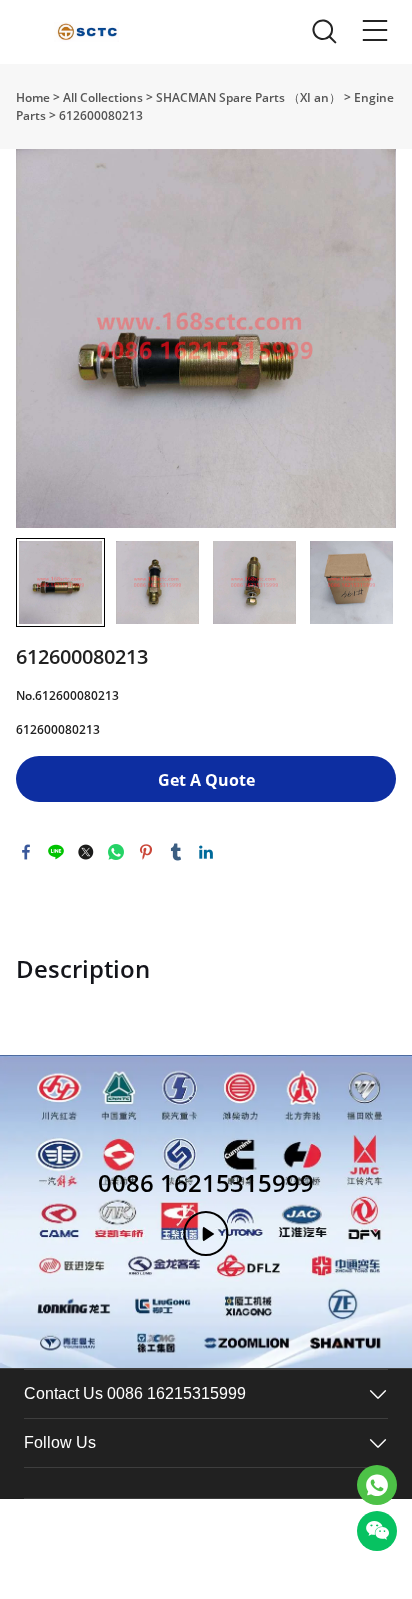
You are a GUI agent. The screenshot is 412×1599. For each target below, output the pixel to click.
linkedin (206, 852)
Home (33, 97)
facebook (26, 852)
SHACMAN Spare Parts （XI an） (248, 97)
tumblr (176, 852)
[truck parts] (377, 1485)
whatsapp (116, 852)
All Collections (103, 97)
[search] (324, 36)
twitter (86, 852)
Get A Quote (206, 780)
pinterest (146, 852)
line (56, 852)
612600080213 (101, 115)
